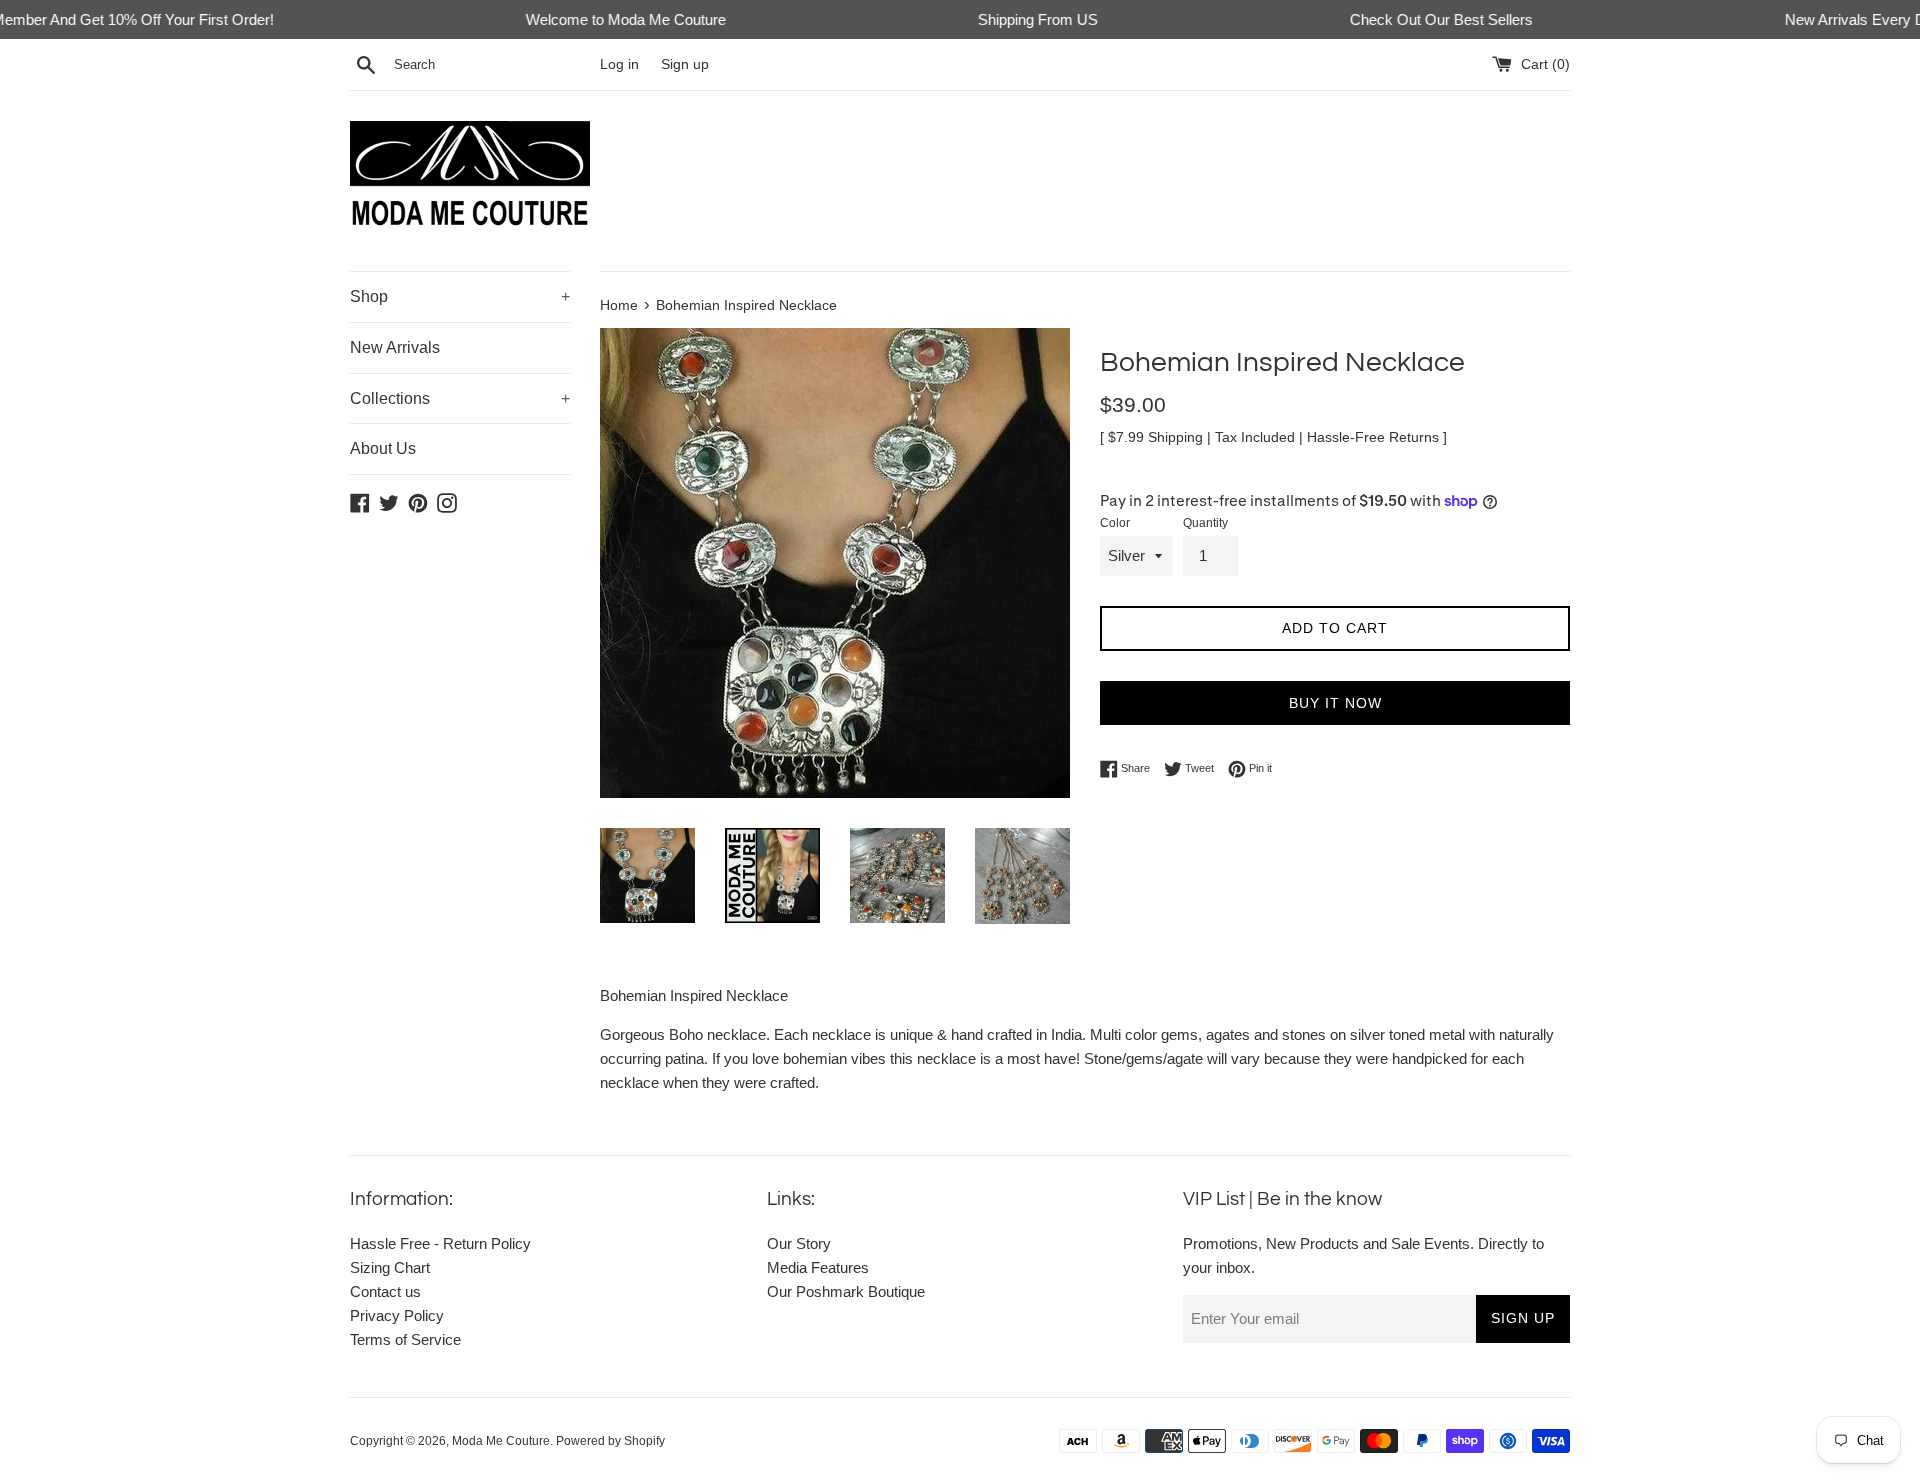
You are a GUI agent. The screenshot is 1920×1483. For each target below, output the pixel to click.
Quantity (1205, 523)
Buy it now (1335, 703)
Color (1115, 523)
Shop (460, 296)
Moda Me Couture (501, 1441)
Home (619, 305)
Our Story (799, 1243)
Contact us (385, 1291)
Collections (460, 398)
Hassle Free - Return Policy (440, 1243)
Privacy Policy (397, 1315)
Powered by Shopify (610, 1441)
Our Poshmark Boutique (846, 1291)
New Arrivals (395, 347)
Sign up (685, 64)
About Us (383, 448)
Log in (619, 64)
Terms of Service (405, 1339)
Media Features (818, 1267)
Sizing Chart (390, 1267)
